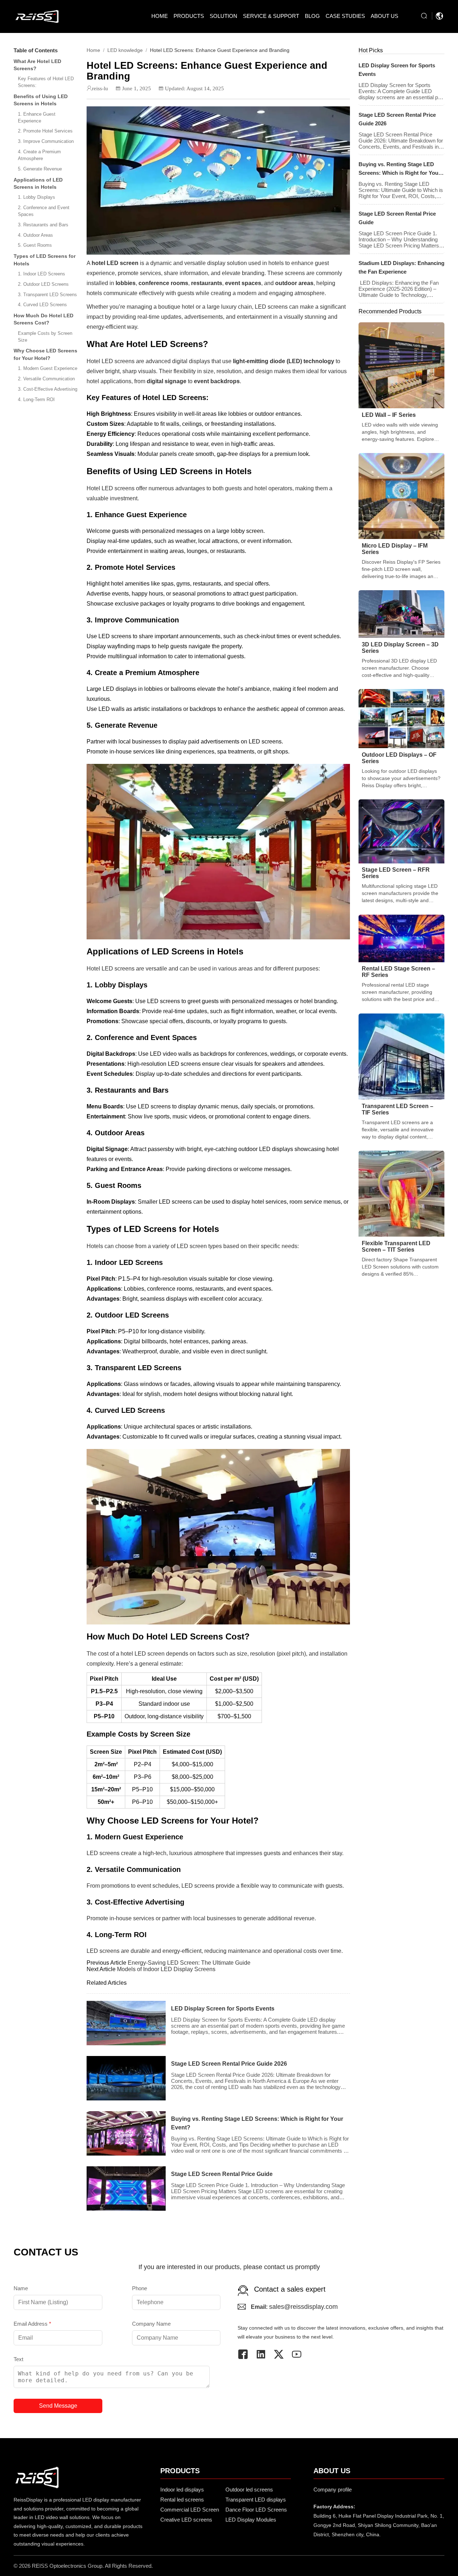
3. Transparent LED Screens (47, 295)
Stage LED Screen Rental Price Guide (222, 2174)
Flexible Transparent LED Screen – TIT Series (396, 1246)
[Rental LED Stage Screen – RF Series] (401, 938)
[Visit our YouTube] (300, 2354)
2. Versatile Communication (46, 379)
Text (18, 2359)
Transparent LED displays (256, 2500)
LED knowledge (125, 50)
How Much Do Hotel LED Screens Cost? (43, 319)
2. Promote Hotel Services (45, 131)
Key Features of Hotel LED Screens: (46, 82)
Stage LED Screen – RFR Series (396, 873)
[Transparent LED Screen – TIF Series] (401, 1056)
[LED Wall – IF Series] (401, 365)
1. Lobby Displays (36, 197)
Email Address (32, 2324)
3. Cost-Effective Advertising (48, 389)
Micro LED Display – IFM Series (395, 549)
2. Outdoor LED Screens (43, 284)
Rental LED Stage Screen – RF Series (398, 972)
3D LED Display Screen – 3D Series (400, 648)
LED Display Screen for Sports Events (223, 2009)
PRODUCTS (189, 16)
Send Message (58, 2406)
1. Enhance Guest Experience (37, 117)
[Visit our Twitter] (282, 2354)
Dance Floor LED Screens (256, 2510)
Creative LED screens (186, 2520)
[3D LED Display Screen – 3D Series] (401, 614)
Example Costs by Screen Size (45, 337)
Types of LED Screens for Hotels (45, 260)
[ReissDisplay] (37, 16)
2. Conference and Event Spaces (44, 211)
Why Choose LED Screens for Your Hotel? (45, 355)
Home (93, 50)
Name (21, 2288)
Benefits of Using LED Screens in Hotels (41, 100)
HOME (160, 16)
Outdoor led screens (249, 2490)
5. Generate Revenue (40, 169)
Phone (140, 2288)
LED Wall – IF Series (389, 415)
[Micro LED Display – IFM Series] (401, 495)
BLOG (312, 16)
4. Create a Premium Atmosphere (39, 155)
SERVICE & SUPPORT (271, 16)
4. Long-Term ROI (36, 399)
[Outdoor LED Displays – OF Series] (401, 718)
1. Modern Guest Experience (48, 368)
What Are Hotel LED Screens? (37, 65)
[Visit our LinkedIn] (264, 2354)
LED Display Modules (251, 2520)
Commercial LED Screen (190, 2510)
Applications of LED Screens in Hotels (38, 183)
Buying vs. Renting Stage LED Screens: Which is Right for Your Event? (257, 2123)
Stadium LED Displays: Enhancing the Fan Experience (401, 267)
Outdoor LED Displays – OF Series (399, 758)
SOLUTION (223, 16)
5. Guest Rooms (35, 245)
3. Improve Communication (46, 141)
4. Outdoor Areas (35, 235)
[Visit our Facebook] (247, 2354)
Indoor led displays (182, 2490)
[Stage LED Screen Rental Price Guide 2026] (126, 2078)
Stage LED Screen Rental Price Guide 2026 (229, 2064)
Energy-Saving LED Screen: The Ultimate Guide (189, 1963)
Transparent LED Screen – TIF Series (398, 1109)
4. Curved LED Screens (42, 305)
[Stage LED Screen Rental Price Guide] (126, 2189)
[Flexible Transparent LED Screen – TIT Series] (401, 1193)
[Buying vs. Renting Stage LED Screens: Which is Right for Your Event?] (126, 2133)
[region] (218, 1698)
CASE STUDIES (345, 16)
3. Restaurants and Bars (43, 225)
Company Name (151, 2324)
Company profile (333, 2490)
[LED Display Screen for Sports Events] (126, 2023)
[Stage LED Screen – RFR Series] (401, 831)
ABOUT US (384, 16)
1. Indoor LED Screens (42, 274)
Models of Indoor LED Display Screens (166, 1969)
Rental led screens (182, 2500)
